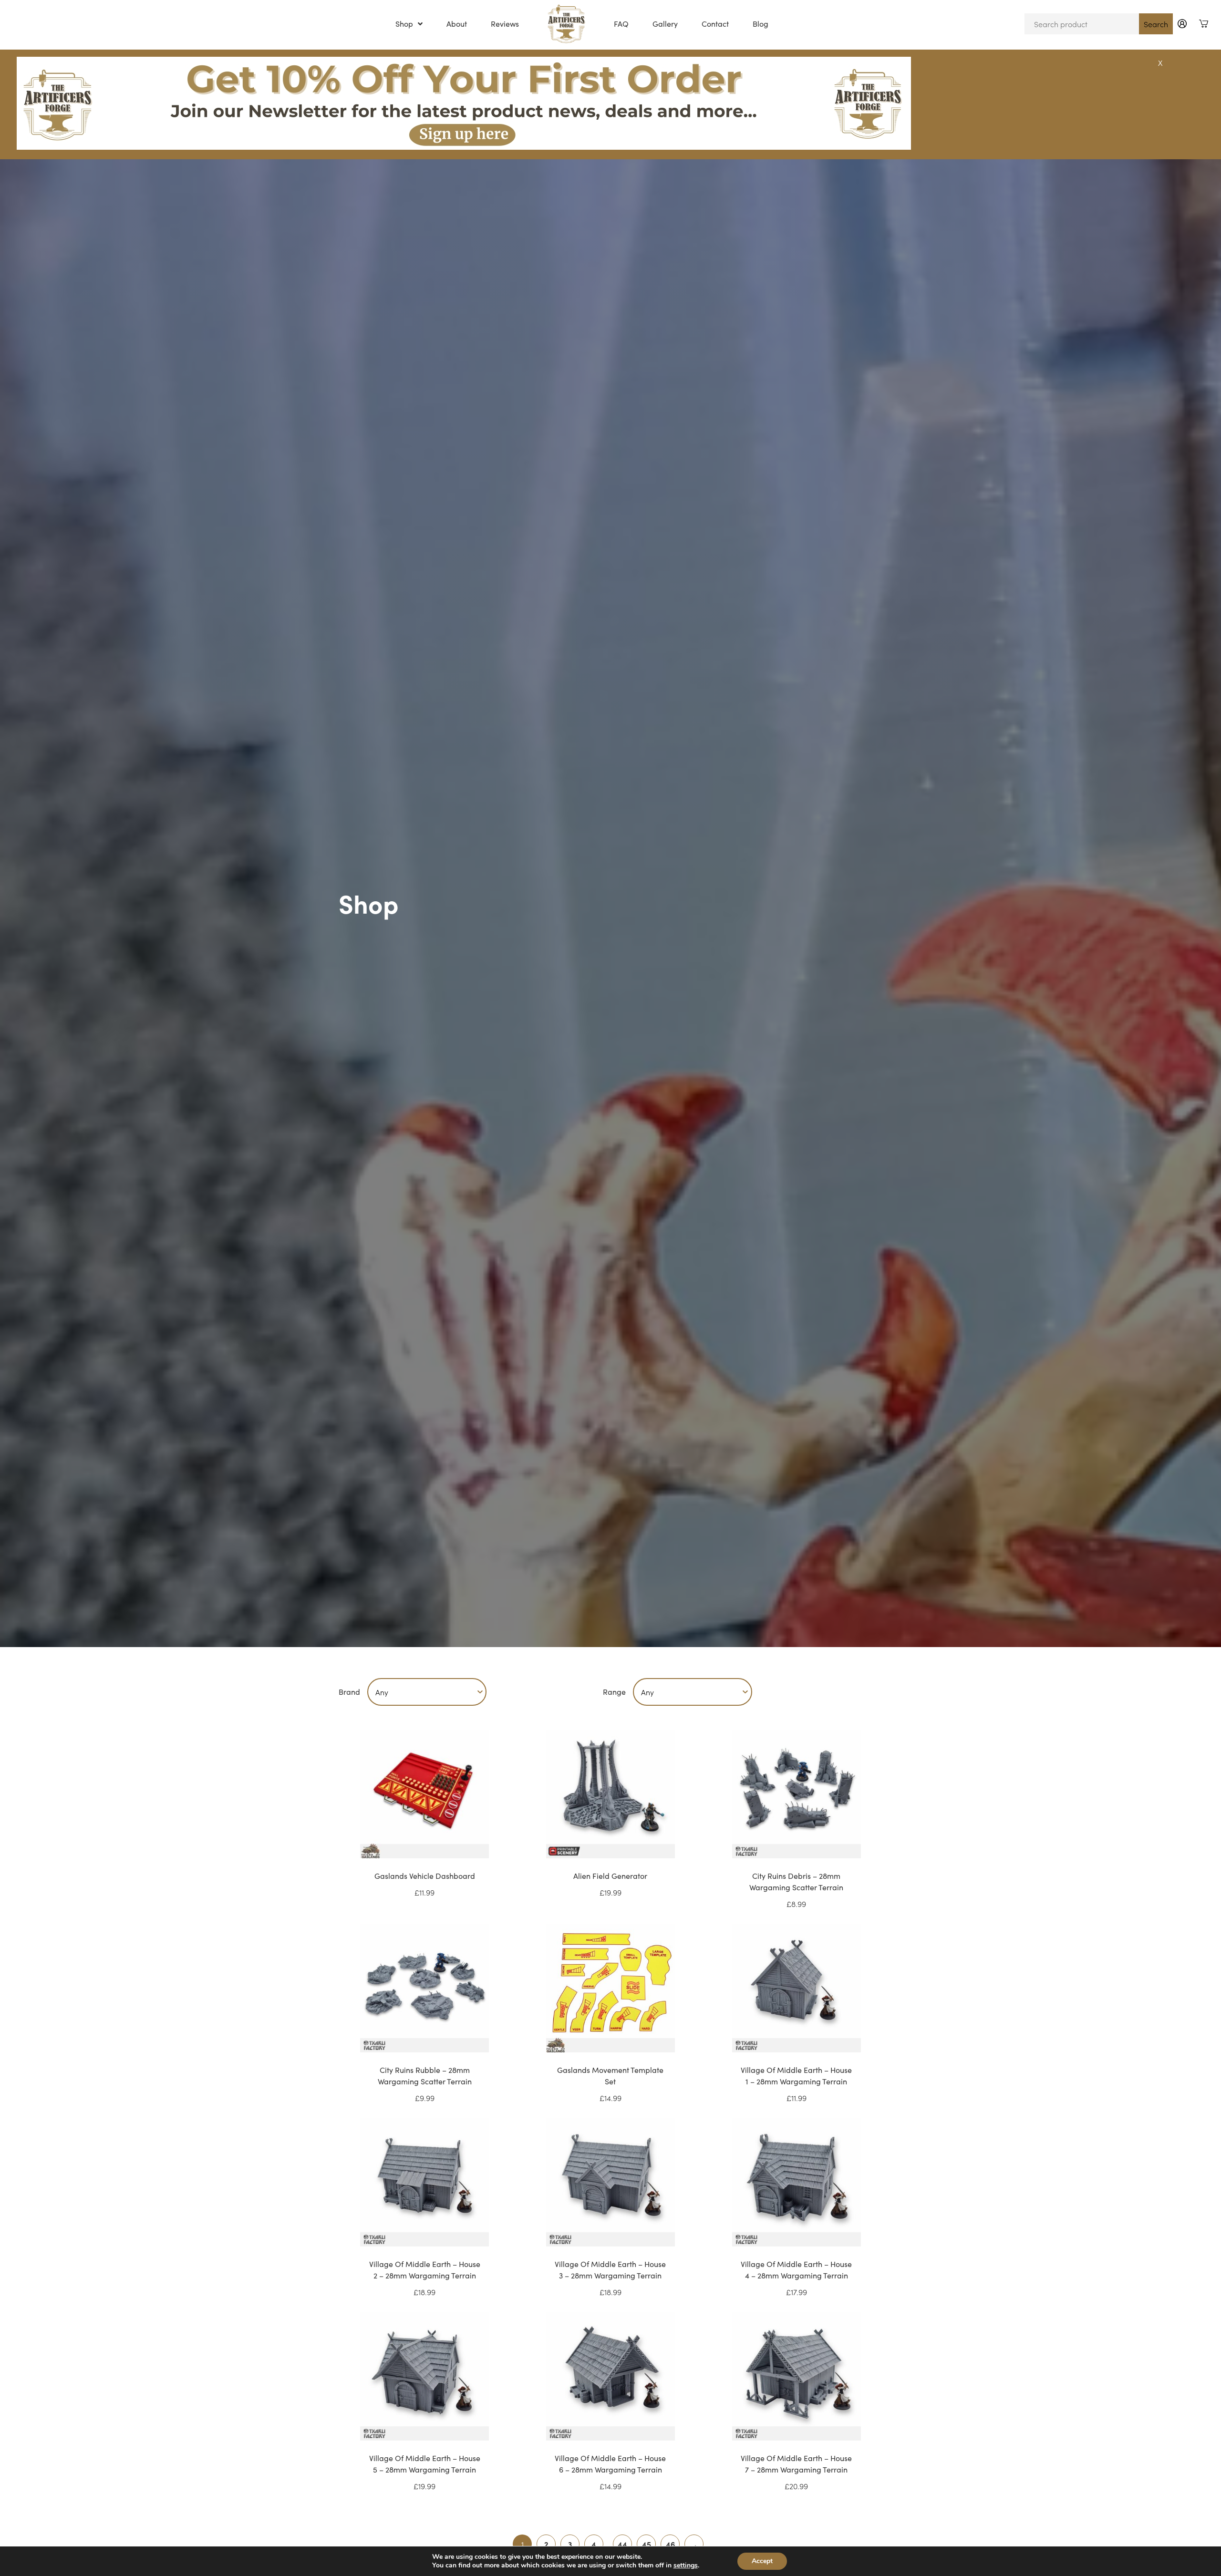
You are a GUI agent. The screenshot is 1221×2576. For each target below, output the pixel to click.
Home (566, 24)
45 (647, 2544)
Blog (761, 24)
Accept (762, 2561)
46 (670, 2544)
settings (686, 2566)
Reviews (505, 24)
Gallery (665, 24)
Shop (404, 24)
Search (1156, 24)
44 (622, 2544)
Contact (715, 24)
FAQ (621, 24)
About (457, 24)
